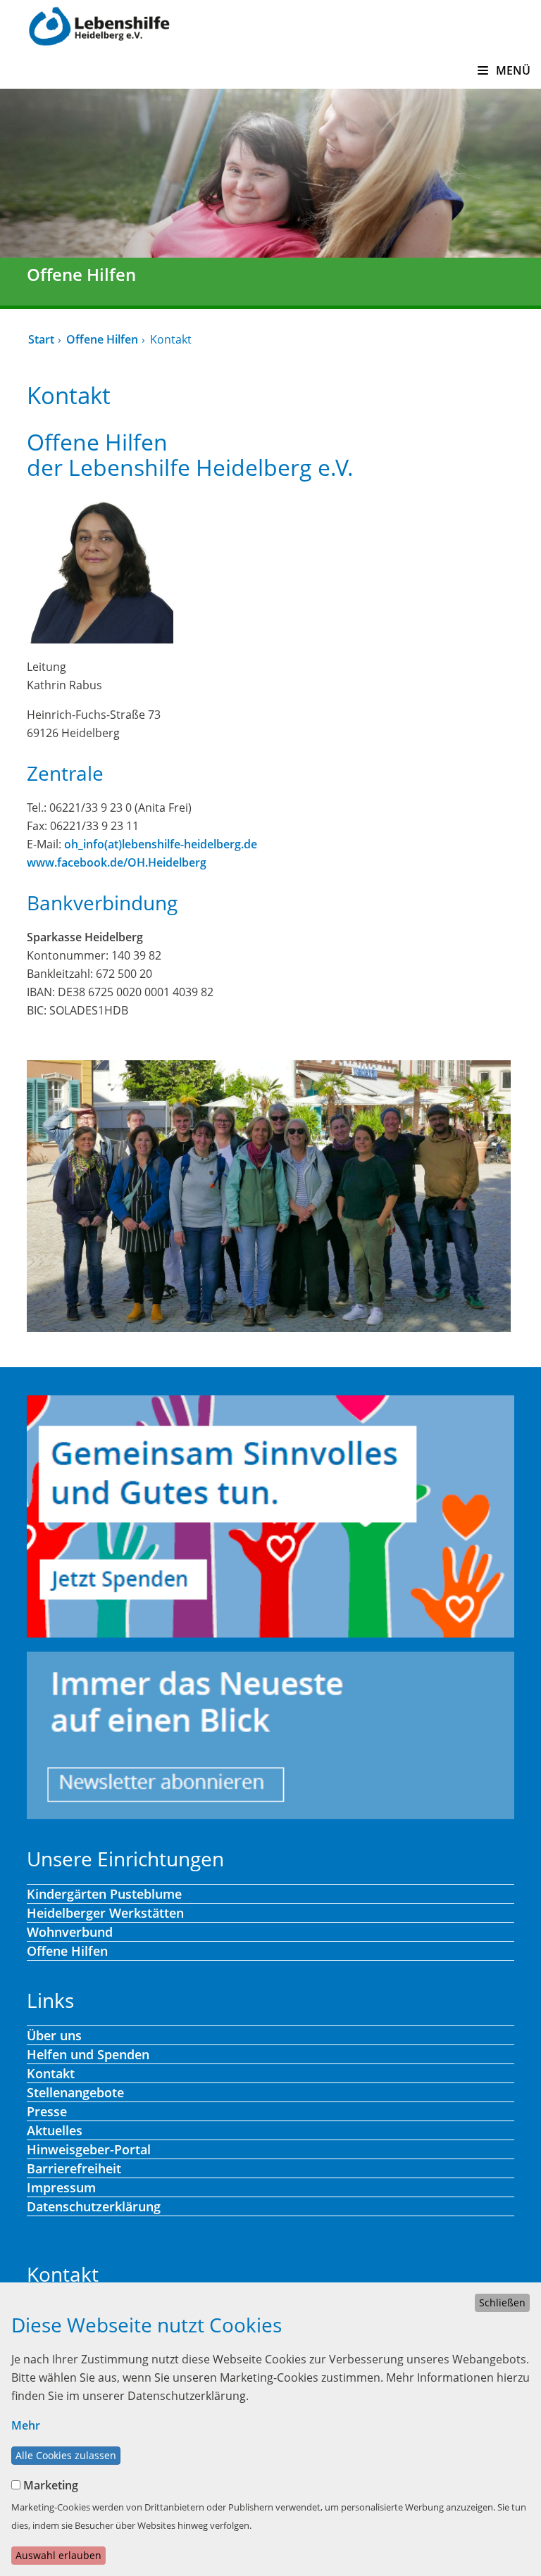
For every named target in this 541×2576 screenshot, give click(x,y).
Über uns (54, 2035)
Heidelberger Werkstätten (105, 1913)
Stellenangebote (75, 2092)
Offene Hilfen (102, 339)
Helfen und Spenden (88, 2054)
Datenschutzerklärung (94, 2206)
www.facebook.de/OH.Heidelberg (117, 862)
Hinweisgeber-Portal (89, 2149)
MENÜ (512, 70)
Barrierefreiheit (74, 2168)
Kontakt (51, 2073)
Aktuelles (55, 2130)
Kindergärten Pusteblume (104, 1894)
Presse (47, 2111)
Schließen (502, 2302)
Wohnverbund (70, 1932)
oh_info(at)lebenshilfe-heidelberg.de (161, 844)
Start (41, 339)
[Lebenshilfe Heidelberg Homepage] (99, 25)
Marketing (51, 2485)
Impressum (61, 2187)
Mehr (26, 2425)
